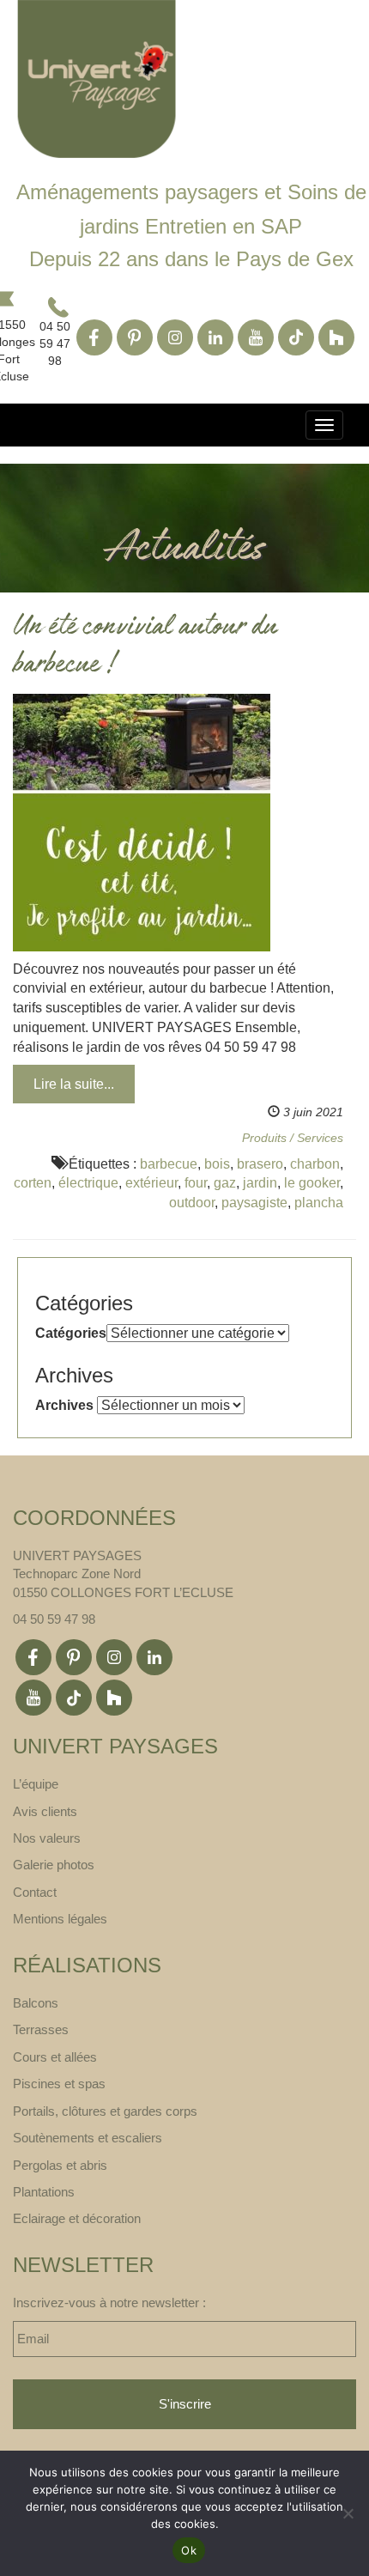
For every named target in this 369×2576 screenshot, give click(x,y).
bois (217, 1164)
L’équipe (36, 1784)
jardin (260, 1183)
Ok (189, 2550)
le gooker (312, 1183)
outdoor (192, 1203)
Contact (35, 1892)
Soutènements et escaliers (88, 2138)
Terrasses (41, 2029)
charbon (315, 1164)
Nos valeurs (47, 1838)
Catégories (71, 1333)
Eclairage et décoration (77, 2218)
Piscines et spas (59, 2084)
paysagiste (254, 1203)
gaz (225, 1183)
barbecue (169, 1164)
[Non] (348, 2513)
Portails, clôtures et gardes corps (105, 2111)
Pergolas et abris (60, 2165)
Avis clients (45, 1811)
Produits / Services (293, 1138)
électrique (88, 1183)
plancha (319, 1203)
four (196, 1183)
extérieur (151, 1183)
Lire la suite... (74, 1084)
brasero (260, 1164)
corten (33, 1183)
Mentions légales (60, 1919)
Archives (64, 1405)
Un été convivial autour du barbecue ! (145, 647)
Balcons (36, 2003)
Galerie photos (54, 1865)
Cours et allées (55, 2057)
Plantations (44, 2192)
